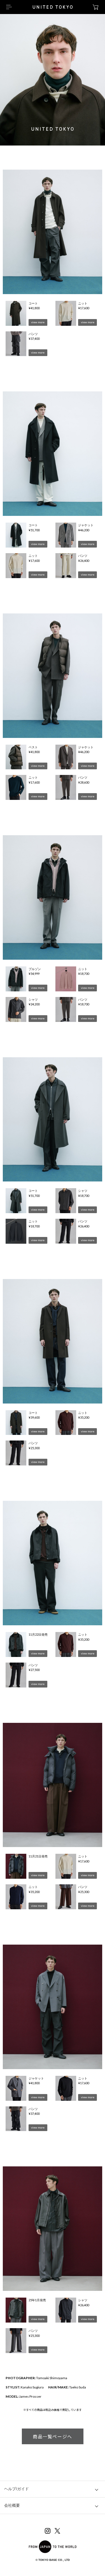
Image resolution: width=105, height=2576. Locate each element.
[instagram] (48, 2532)
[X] (57, 2532)
